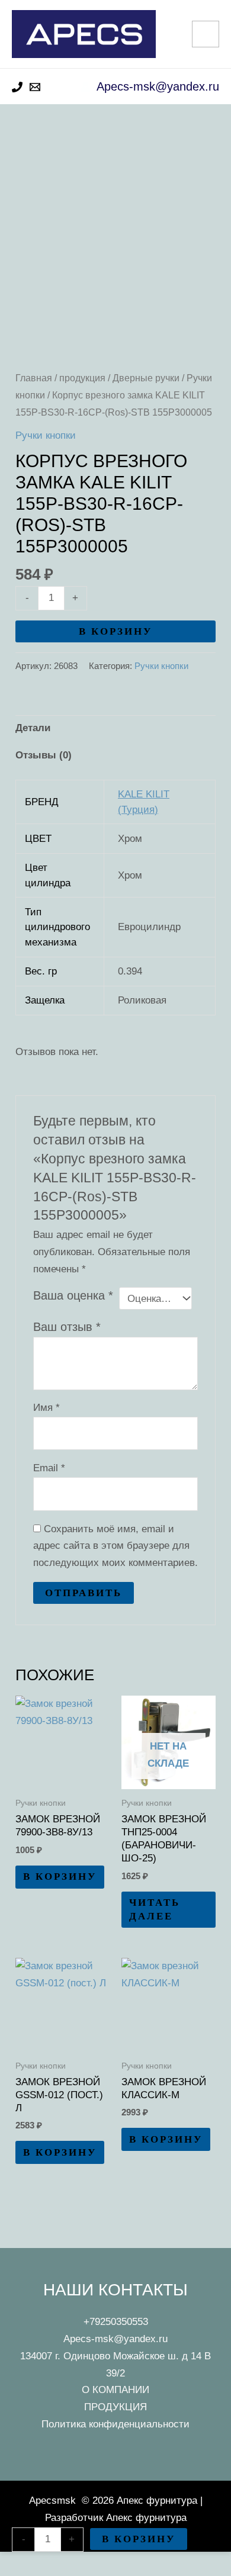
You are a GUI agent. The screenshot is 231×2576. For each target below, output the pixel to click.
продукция (82, 378)
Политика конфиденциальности (115, 2424)
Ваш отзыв (67, 1327)
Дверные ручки (146, 378)
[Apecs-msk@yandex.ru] (35, 87)
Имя (46, 1408)
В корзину (115, 631)
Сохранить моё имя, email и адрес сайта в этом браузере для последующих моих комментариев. (115, 1546)
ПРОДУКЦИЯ (115, 2407)
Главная (34, 378)
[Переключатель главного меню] (206, 34)
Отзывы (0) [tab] (44, 755)
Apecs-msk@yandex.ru (115, 2339)
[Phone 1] (17, 87)
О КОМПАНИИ (115, 2390)
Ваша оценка (73, 1295)
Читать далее (155, 1909)
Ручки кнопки (46, 435)
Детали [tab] (33, 728)
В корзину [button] (60, 1876)
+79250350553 (116, 2322)
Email (49, 1468)
